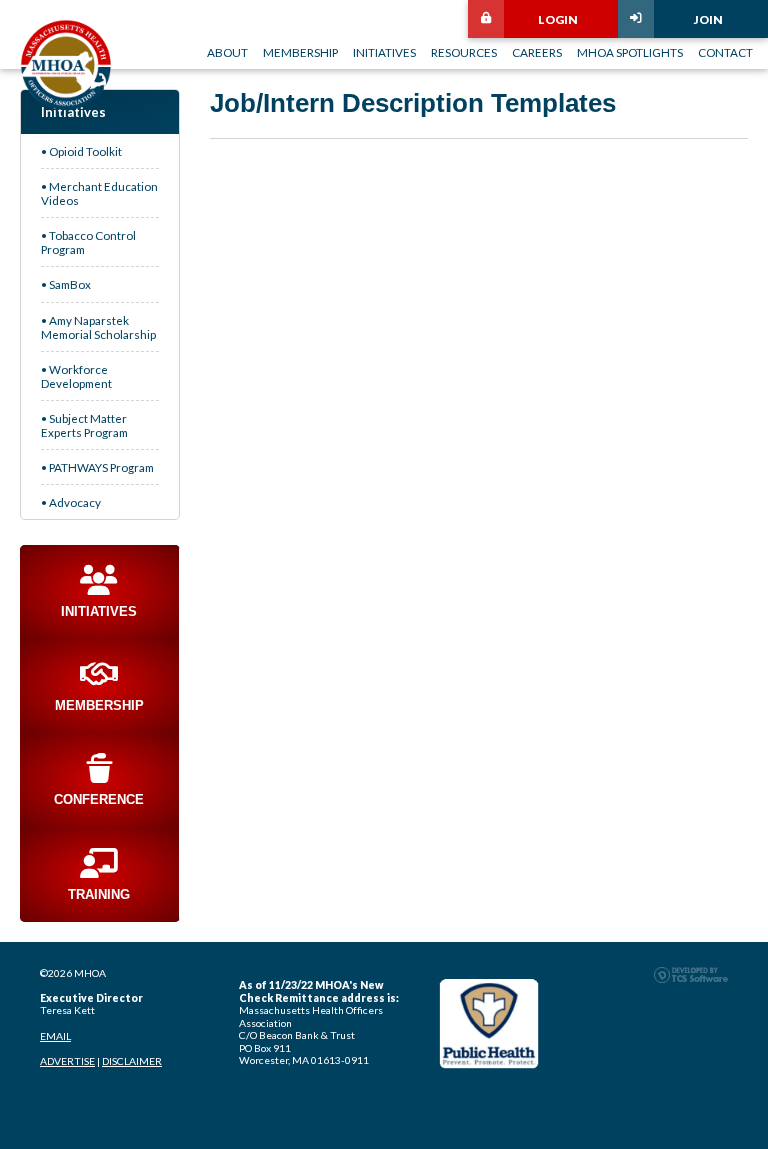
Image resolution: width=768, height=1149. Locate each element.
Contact (725, 52)
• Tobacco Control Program (88, 242)
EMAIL (55, 1036)
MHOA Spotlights (630, 52)
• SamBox (66, 284)
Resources (464, 52)
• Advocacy (71, 502)
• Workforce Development (76, 376)
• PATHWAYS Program (97, 467)
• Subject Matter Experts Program (84, 425)
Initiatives (384, 52)
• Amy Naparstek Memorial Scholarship (98, 327)
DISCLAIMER (132, 1061)
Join (708, 19)
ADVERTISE (67, 1061)
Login (558, 19)
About (227, 52)
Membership (300, 52)
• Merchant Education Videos (99, 193)
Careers (537, 52)
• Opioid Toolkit (81, 151)
